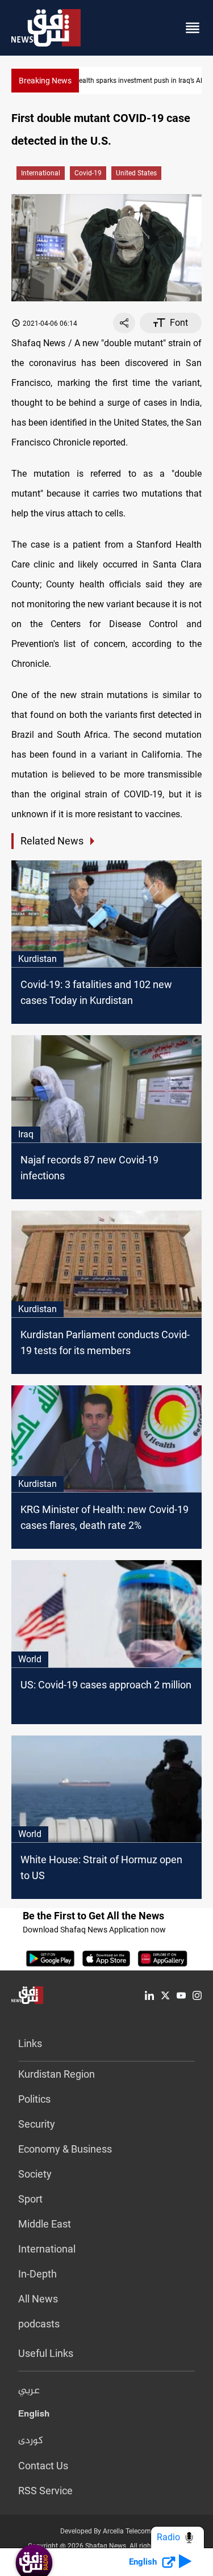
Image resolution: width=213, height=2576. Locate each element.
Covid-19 (88, 173)
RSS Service (45, 2491)
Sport (30, 2199)
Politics (34, 2099)
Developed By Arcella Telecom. (106, 2531)
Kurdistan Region (57, 2074)
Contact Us (43, 2466)
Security (37, 2124)
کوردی (31, 2441)
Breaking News (45, 81)
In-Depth (37, 2274)
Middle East (45, 2224)
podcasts (39, 2324)
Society (35, 2174)
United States (136, 173)
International (41, 173)
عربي (29, 2391)
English (34, 2416)
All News (38, 2299)
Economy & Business (65, 2149)
